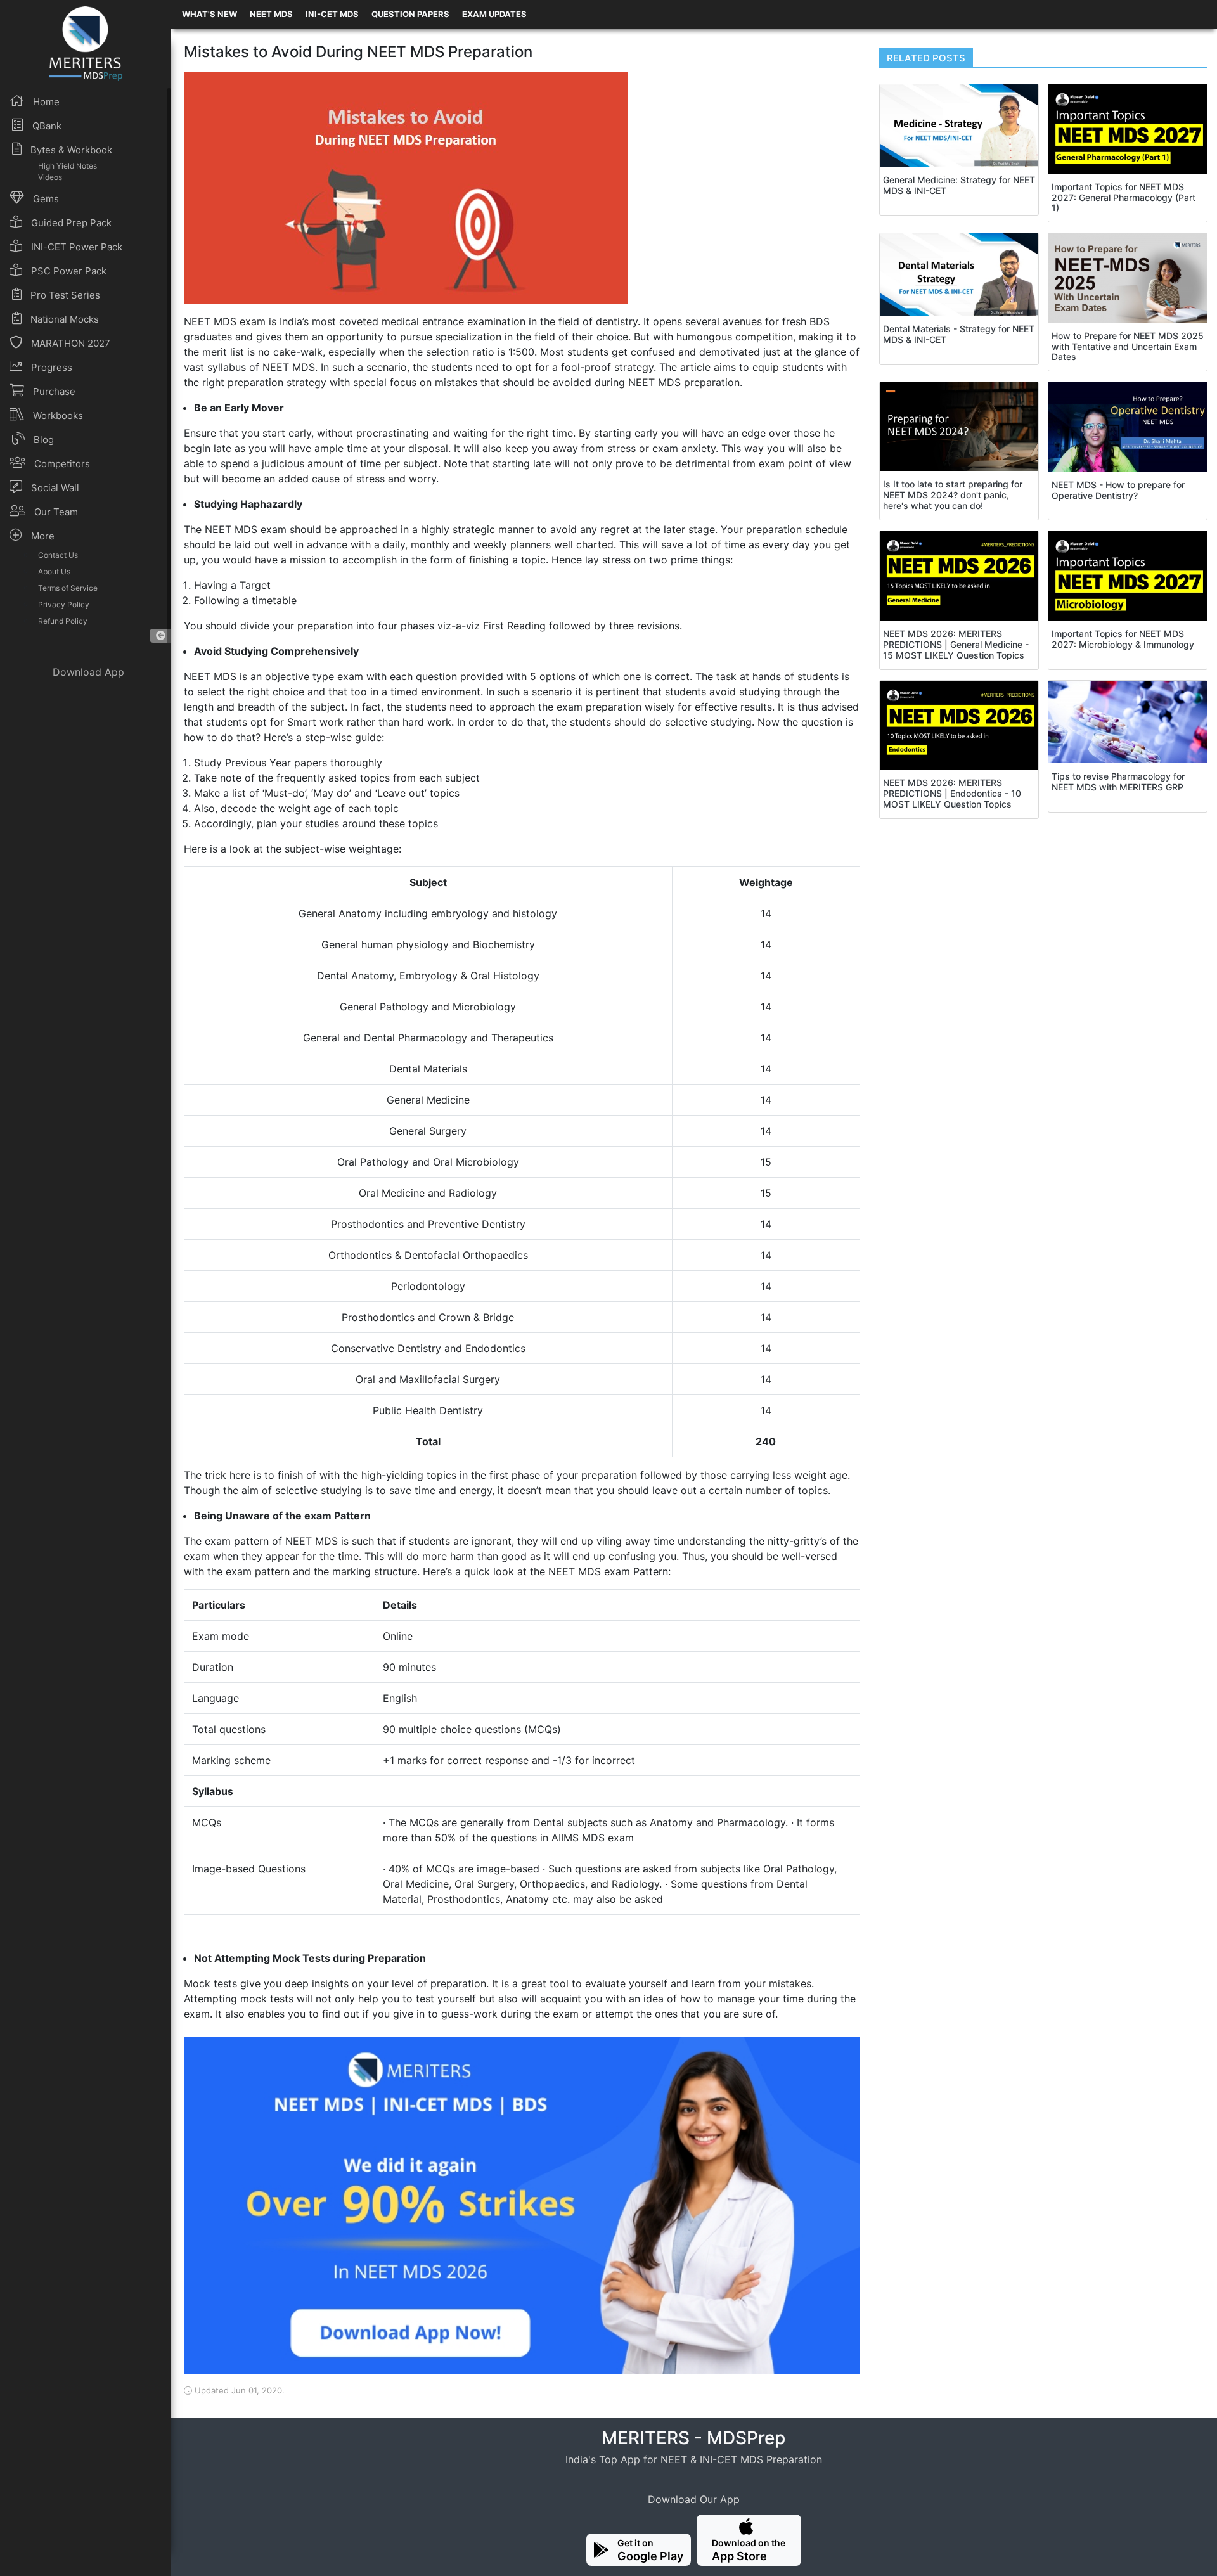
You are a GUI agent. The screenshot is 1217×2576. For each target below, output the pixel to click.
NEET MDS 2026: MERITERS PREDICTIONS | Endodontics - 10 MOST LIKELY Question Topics (952, 793)
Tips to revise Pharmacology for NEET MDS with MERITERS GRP (1118, 782)
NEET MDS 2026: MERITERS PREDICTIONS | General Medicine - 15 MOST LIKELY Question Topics (956, 644)
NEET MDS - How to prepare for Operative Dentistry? (1118, 490)
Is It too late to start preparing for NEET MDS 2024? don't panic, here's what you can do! (953, 495)
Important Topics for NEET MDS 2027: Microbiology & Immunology (1123, 639)
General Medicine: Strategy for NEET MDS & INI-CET (959, 185)
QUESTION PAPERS (410, 14)
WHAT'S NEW (209, 14)
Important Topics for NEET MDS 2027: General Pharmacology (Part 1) (1124, 197)
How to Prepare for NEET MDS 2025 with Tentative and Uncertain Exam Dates (1128, 346)
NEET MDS (271, 14)
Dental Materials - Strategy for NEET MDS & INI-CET (959, 334)
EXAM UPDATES (494, 14)
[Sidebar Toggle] (160, 636)
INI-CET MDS (332, 14)
